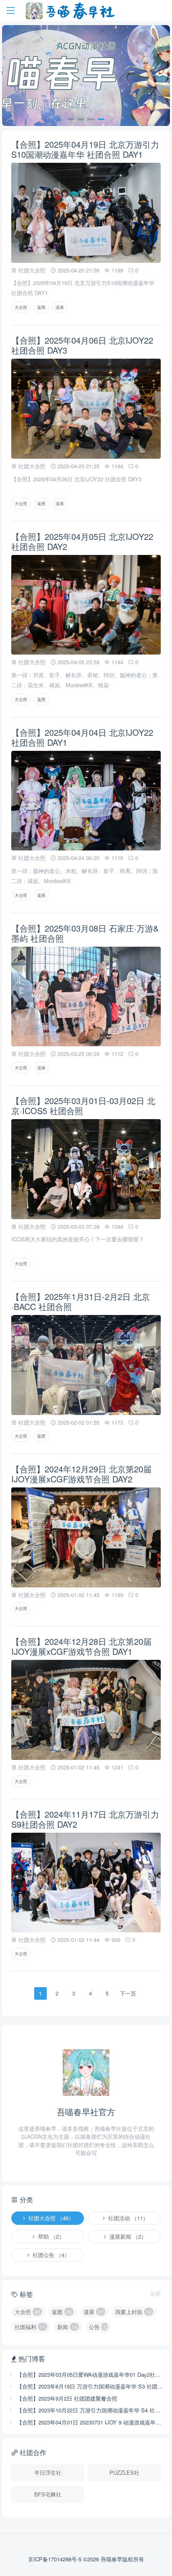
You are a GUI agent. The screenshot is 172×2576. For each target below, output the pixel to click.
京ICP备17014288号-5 (56, 2559)
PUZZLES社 (124, 2472)
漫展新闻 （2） (127, 2236)
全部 (155, 2293)
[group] (86, 76)
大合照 (21, 307)
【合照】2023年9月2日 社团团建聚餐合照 (66, 2398)
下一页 (128, 1993)
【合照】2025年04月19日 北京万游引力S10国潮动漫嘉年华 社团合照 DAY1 (85, 149)
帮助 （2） (50, 2236)
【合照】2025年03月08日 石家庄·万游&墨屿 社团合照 (85, 933)
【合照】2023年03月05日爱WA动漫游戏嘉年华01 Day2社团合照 (90, 2374)
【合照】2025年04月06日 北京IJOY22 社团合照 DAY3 (82, 345)
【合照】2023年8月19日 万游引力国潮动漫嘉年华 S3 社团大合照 (90, 2386)
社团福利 (30, 2327)
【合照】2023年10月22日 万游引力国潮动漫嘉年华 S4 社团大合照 (90, 2410)
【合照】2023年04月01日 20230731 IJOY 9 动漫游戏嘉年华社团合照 (90, 2422)
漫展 (60, 307)
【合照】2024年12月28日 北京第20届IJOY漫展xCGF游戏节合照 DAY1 (81, 1646)
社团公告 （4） (50, 2255)
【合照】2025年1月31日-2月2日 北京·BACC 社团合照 (81, 1301)
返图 (41, 307)
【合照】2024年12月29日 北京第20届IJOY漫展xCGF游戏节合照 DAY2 (81, 1474)
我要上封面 (133, 2312)
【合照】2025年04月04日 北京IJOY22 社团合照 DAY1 (82, 737)
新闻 (67, 2327)
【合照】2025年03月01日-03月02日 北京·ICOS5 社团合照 (83, 1106)
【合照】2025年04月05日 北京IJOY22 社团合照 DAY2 (82, 541)
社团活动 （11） (127, 2218)
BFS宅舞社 (48, 2494)
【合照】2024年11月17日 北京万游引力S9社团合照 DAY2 (85, 1819)
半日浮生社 (48, 2472)
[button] (71, 119)
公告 (97, 2327)
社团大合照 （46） (50, 2218)
